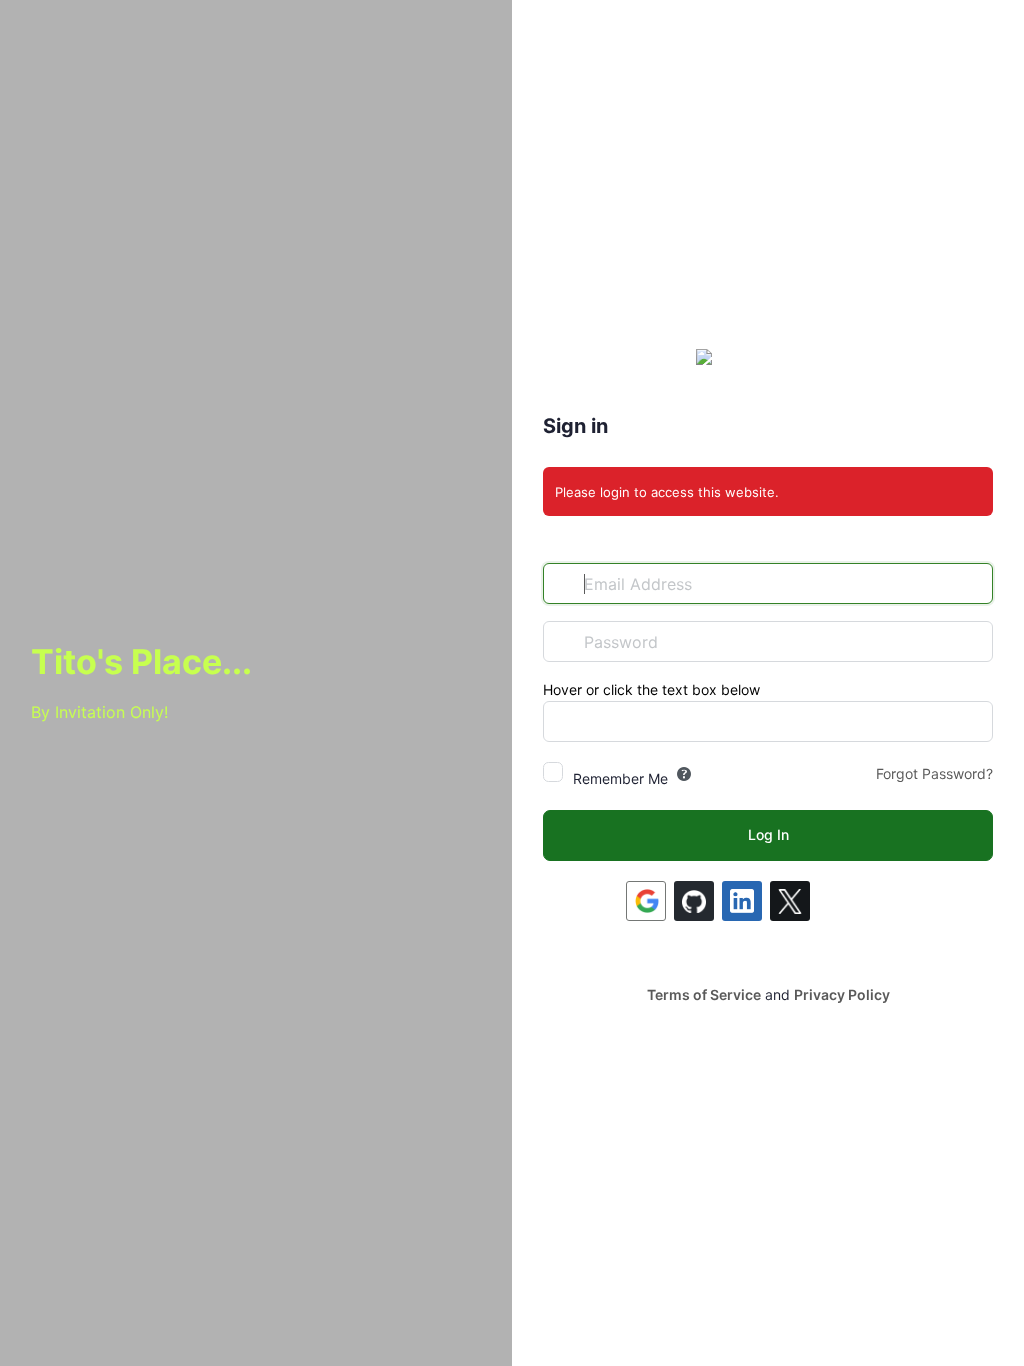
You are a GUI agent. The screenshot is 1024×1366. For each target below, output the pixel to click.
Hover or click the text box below (651, 689)
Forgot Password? (934, 773)
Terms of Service (704, 994)
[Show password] (973, 641)
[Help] (684, 774)
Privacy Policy (842, 994)
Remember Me (620, 778)
